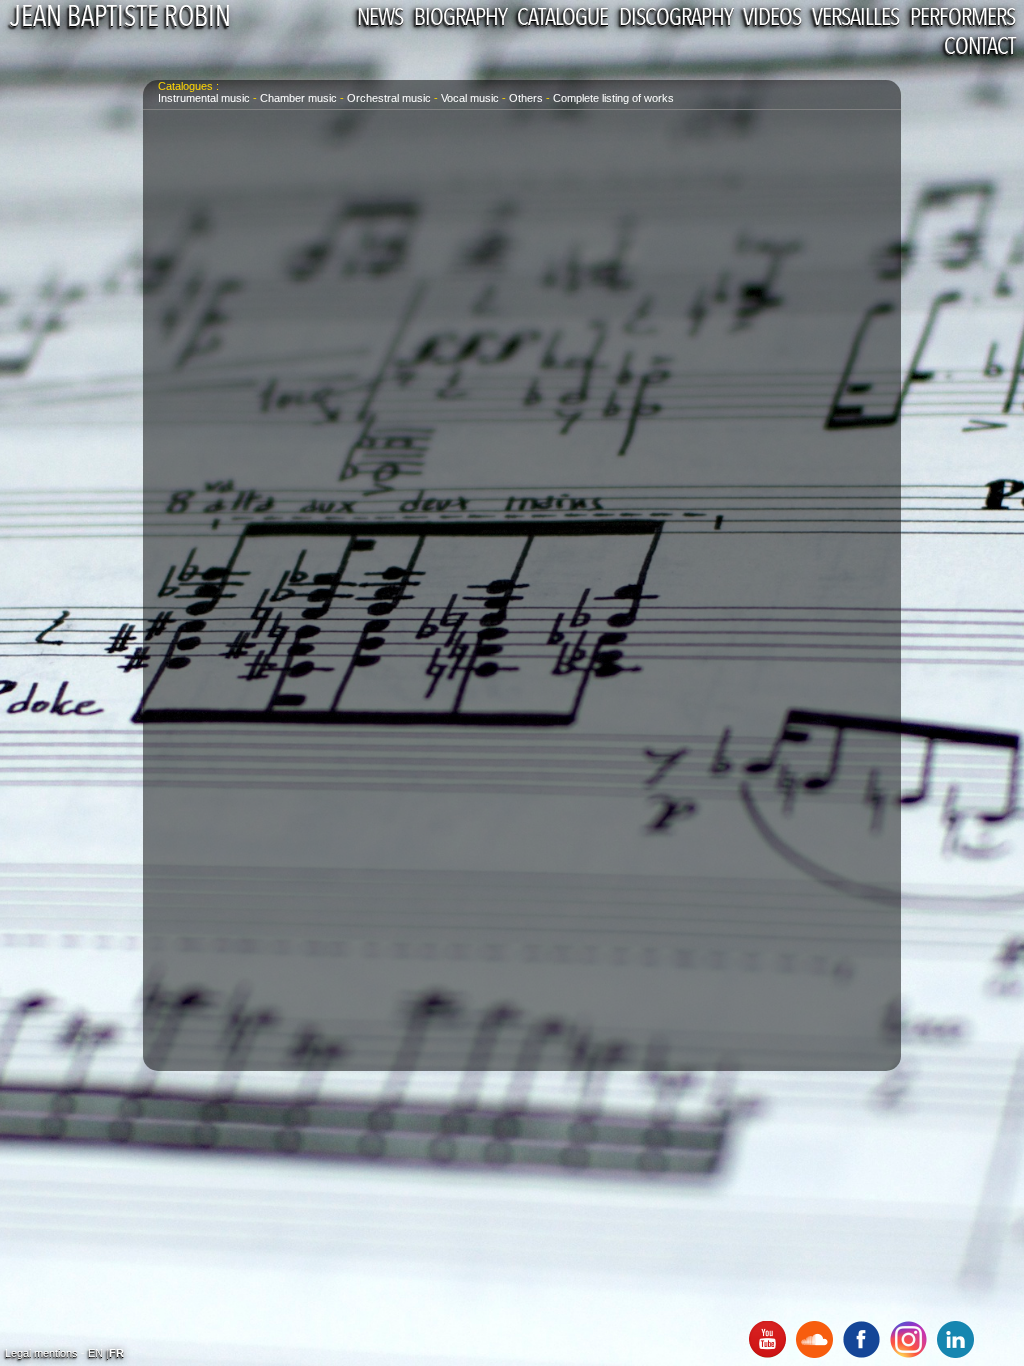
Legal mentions (41, 1353)
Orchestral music (389, 98)
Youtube (767, 1339)
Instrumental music (204, 98)
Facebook (861, 1339)
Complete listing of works (613, 98)
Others (527, 98)
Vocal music (470, 98)
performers (962, 19)
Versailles (855, 19)
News (380, 19)
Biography (460, 19)
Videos (772, 19)
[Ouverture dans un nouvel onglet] (5, 19)
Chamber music (298, 98)
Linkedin (955, 1339)
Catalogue (562, 19)
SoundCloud (814, 1339)
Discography (675, 19)
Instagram (908, 1339)
